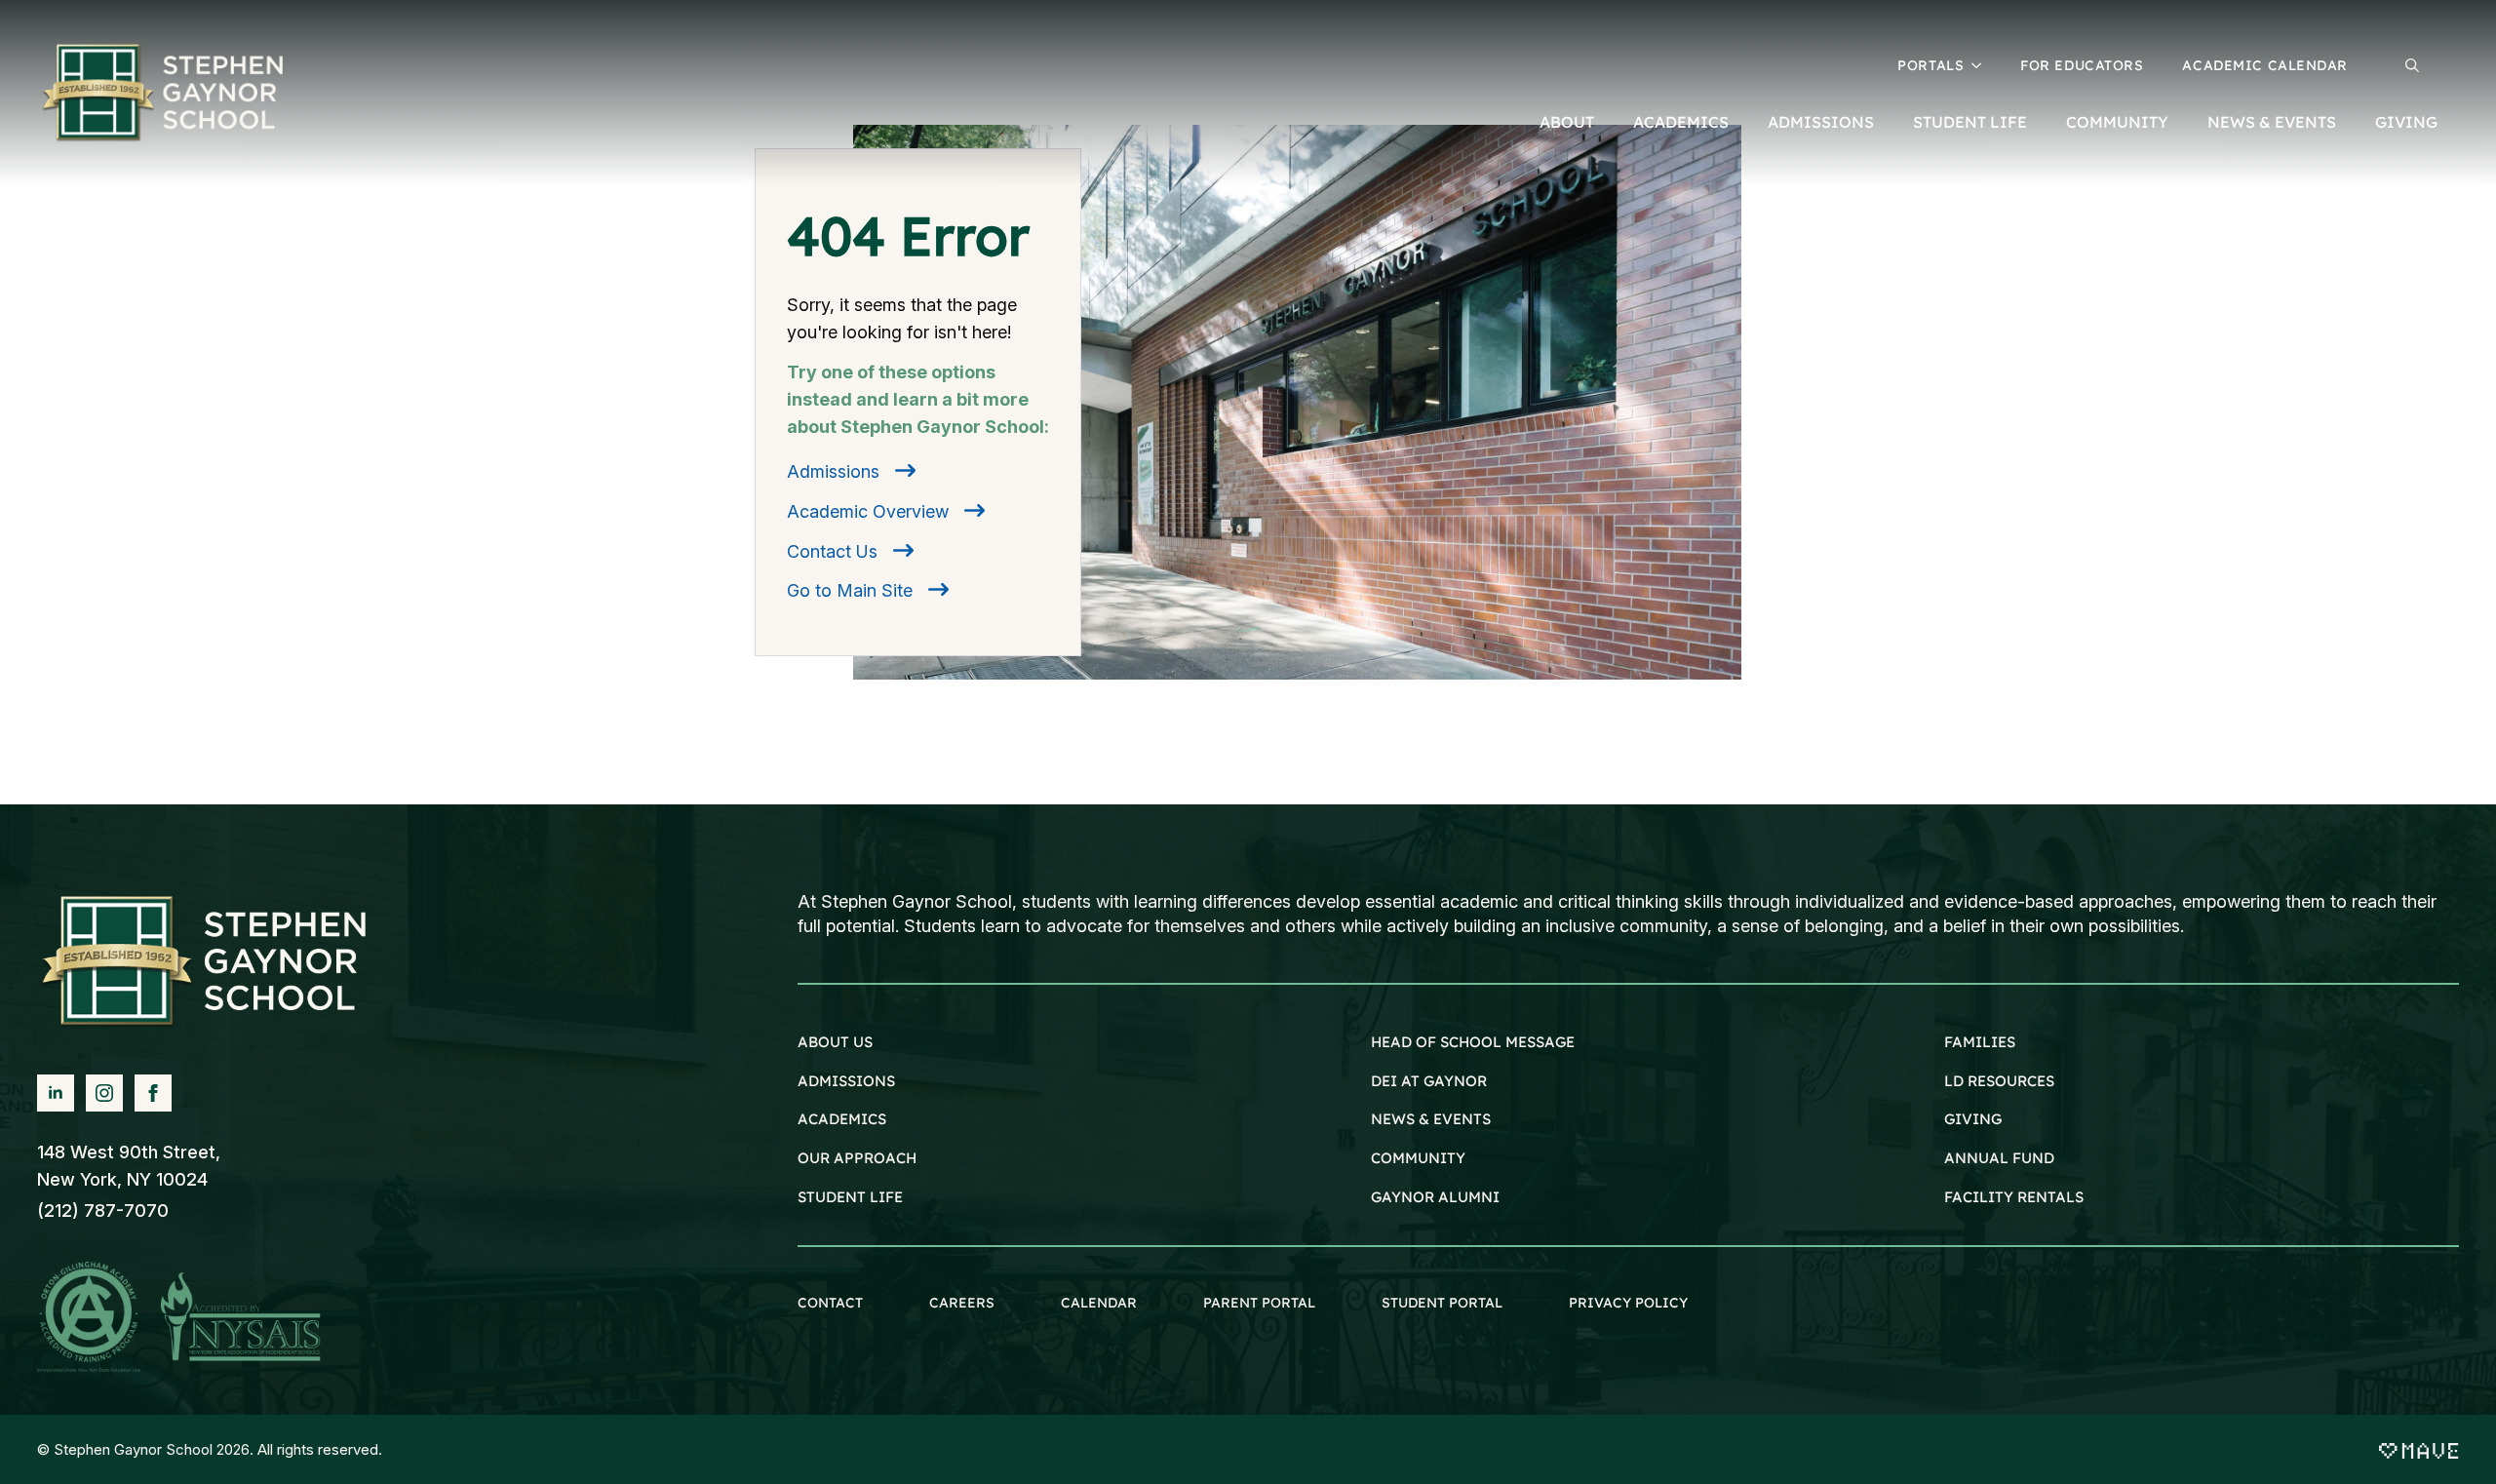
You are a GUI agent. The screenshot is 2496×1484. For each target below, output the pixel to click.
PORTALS (1930, 65)
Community (2117, 122)
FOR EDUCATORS (2082, 65)
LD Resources (1999, 1081)
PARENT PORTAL (1259, 1303)
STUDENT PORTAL (1442, 1303)
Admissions (1821, 122)
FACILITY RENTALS (2014, 1197)
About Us (835, 1042)
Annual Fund (1999, 1158)
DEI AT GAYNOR (1429, 1081)
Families (1980, 1042)
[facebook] (153, 1093)
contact (830, 1303)
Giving (2406, 122)
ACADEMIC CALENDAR (2265, 65)
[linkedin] (56, 1093)
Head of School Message (1473, 1042)
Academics (1681, 122)
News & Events (2272, 122)
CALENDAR (1099, 1303)
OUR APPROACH (857, 1158)
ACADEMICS (842, 1119)
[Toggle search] (2412, 65)
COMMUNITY (1418, 1158)
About (1567, 122)
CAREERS (962, 1303)
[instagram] (104, 1093)
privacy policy (1628, 1303)
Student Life (1970, 122)
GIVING (1973, 1119)
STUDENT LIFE (850, 1197)
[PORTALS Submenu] (1982, 65)
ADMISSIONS (846, 1081)
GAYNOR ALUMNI (1435, 1197)
